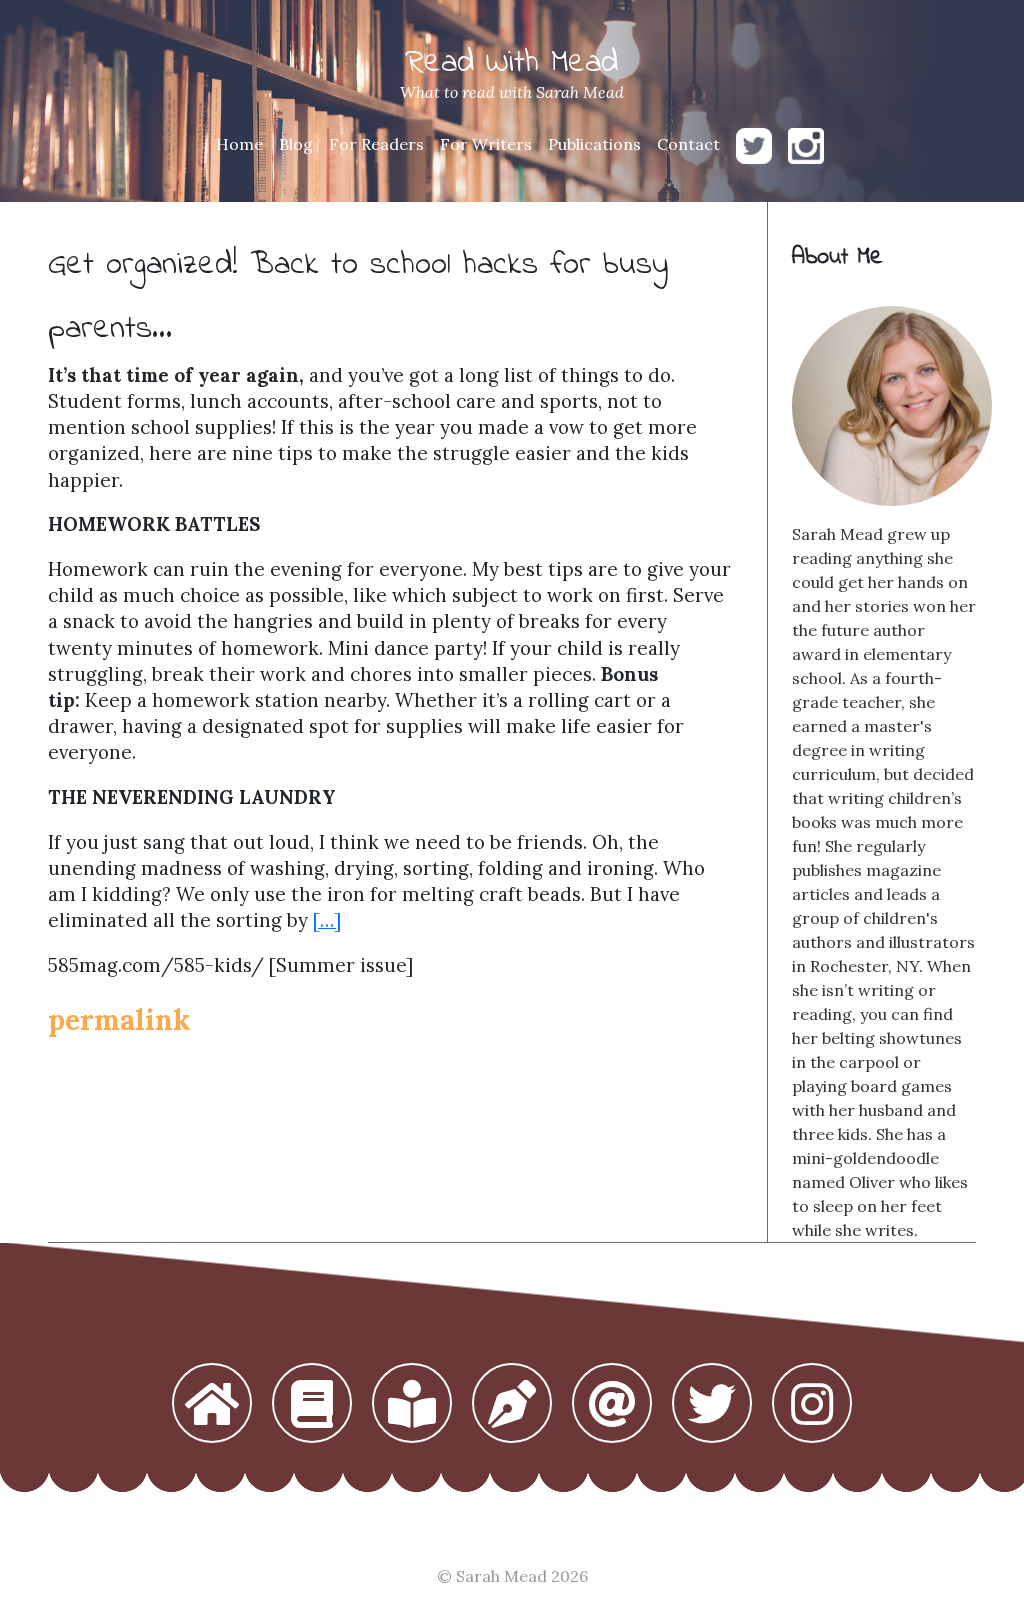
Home (239, 144)
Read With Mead (512, 63)
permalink (119, 1020)
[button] (212, 1405)
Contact (688, 144)
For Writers (486, 144)
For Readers (376, 144)
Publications (594, 144)
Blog (296, 144)
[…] (327, 920)
